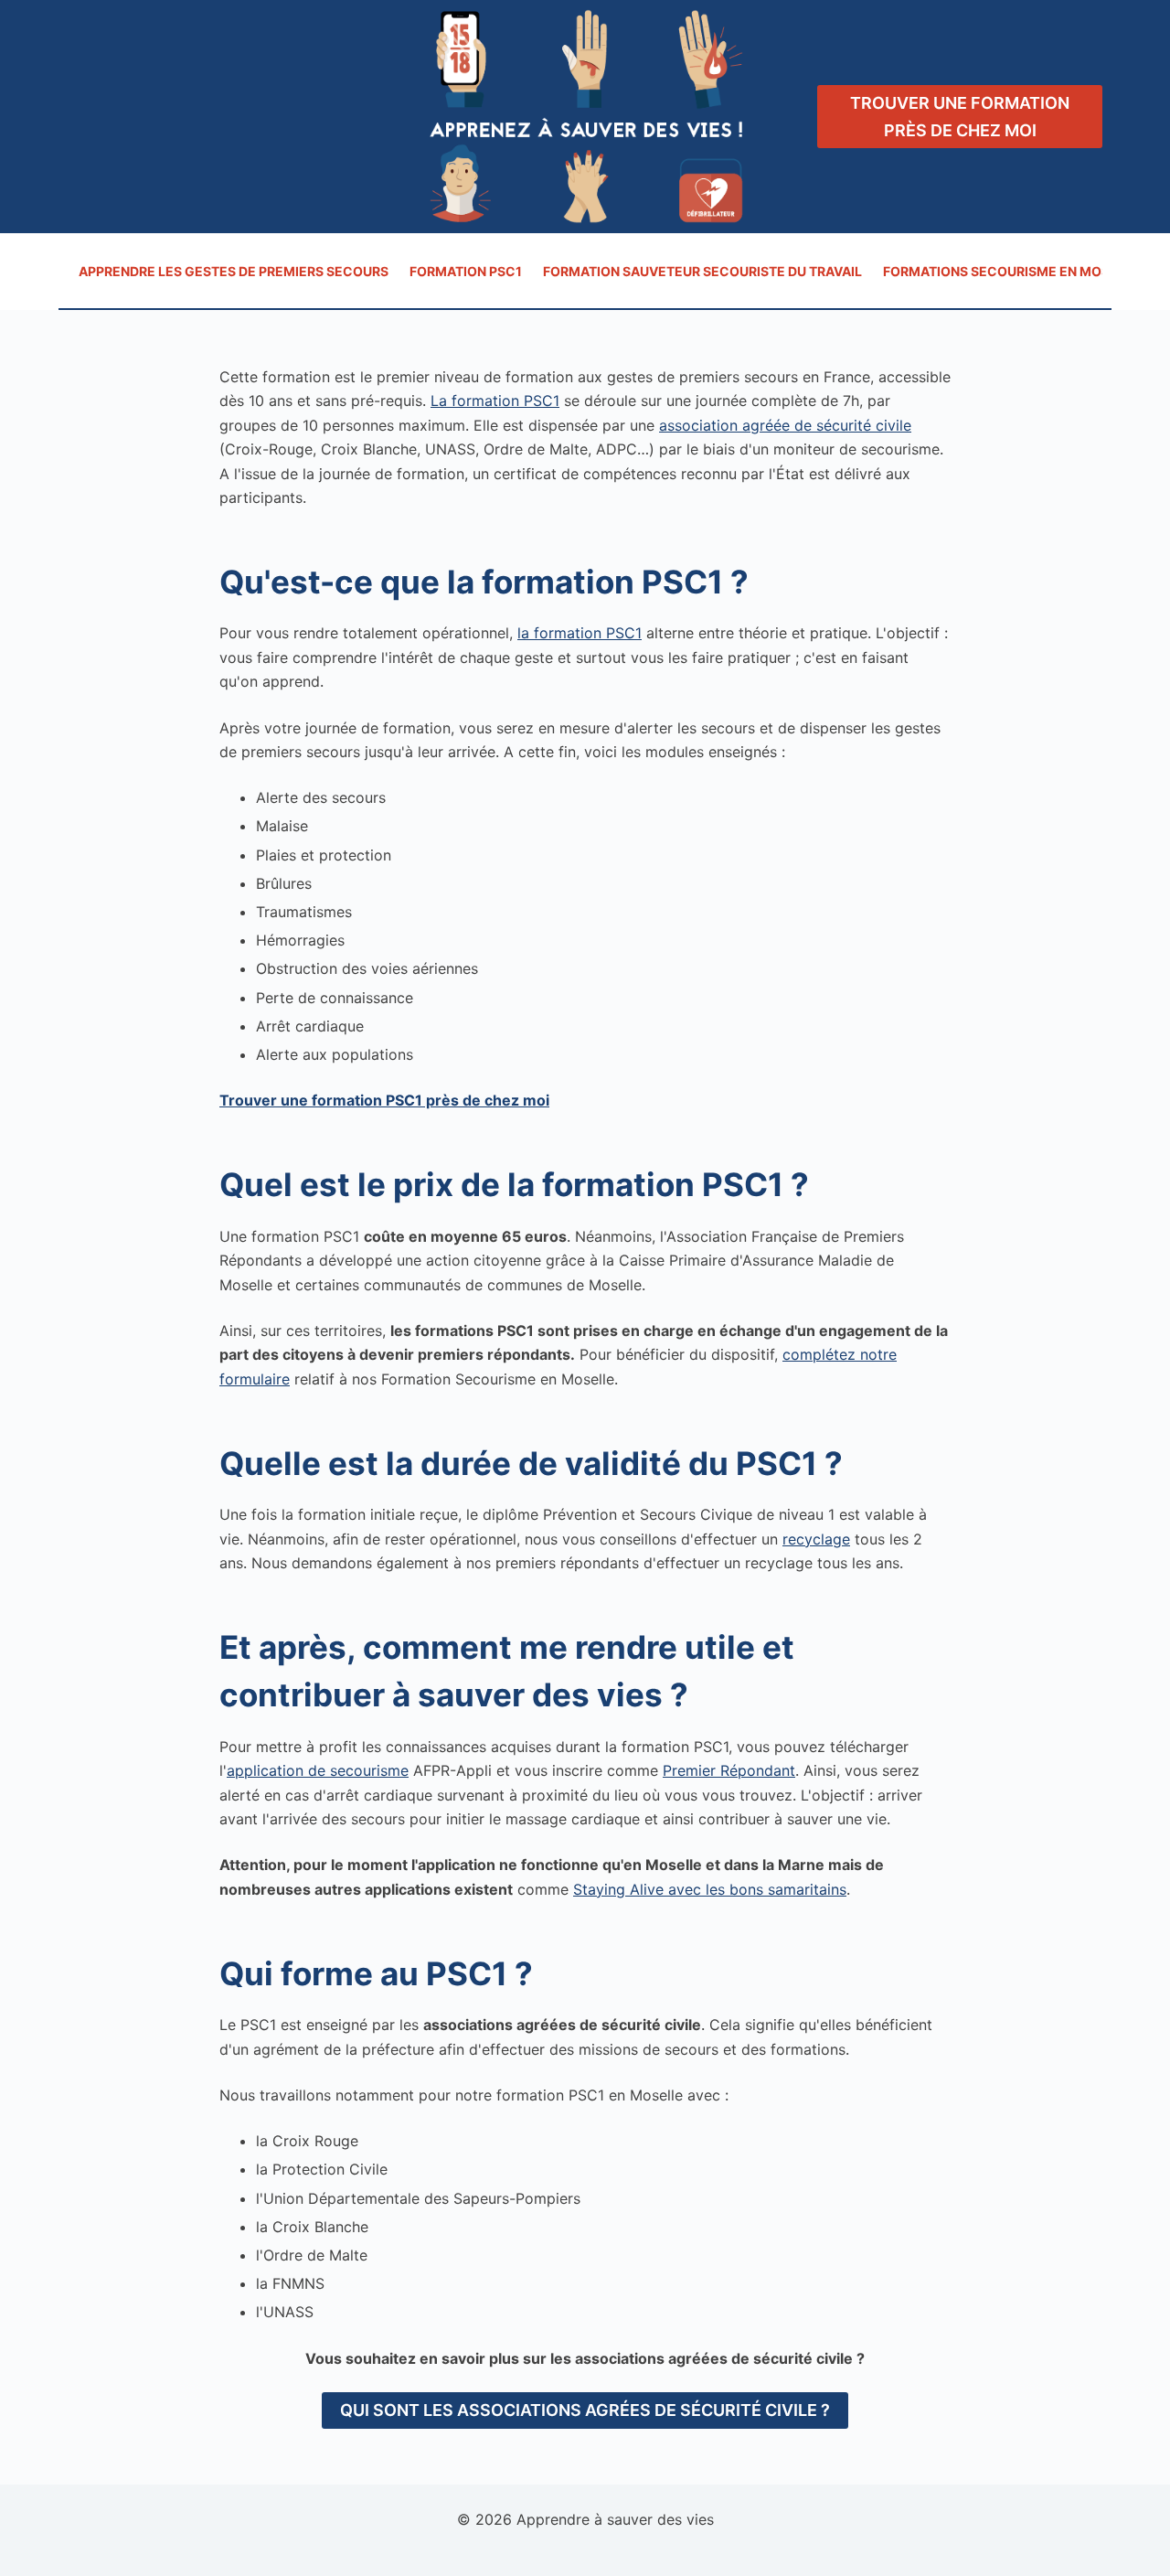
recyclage (816, 1539)
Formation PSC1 (466, 271)
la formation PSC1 (580, 633)
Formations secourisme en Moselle (1012, 271)
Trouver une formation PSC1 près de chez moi (384, 1100)
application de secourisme (318, 1770)
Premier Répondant (729, 1770)
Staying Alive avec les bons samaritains (710, 1889)
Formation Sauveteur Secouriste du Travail (702, 271)
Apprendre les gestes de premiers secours (234, 271)
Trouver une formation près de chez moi (960, 117)
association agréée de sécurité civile (785, 425)
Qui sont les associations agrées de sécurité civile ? (585, 2410)
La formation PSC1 (495, 401)
